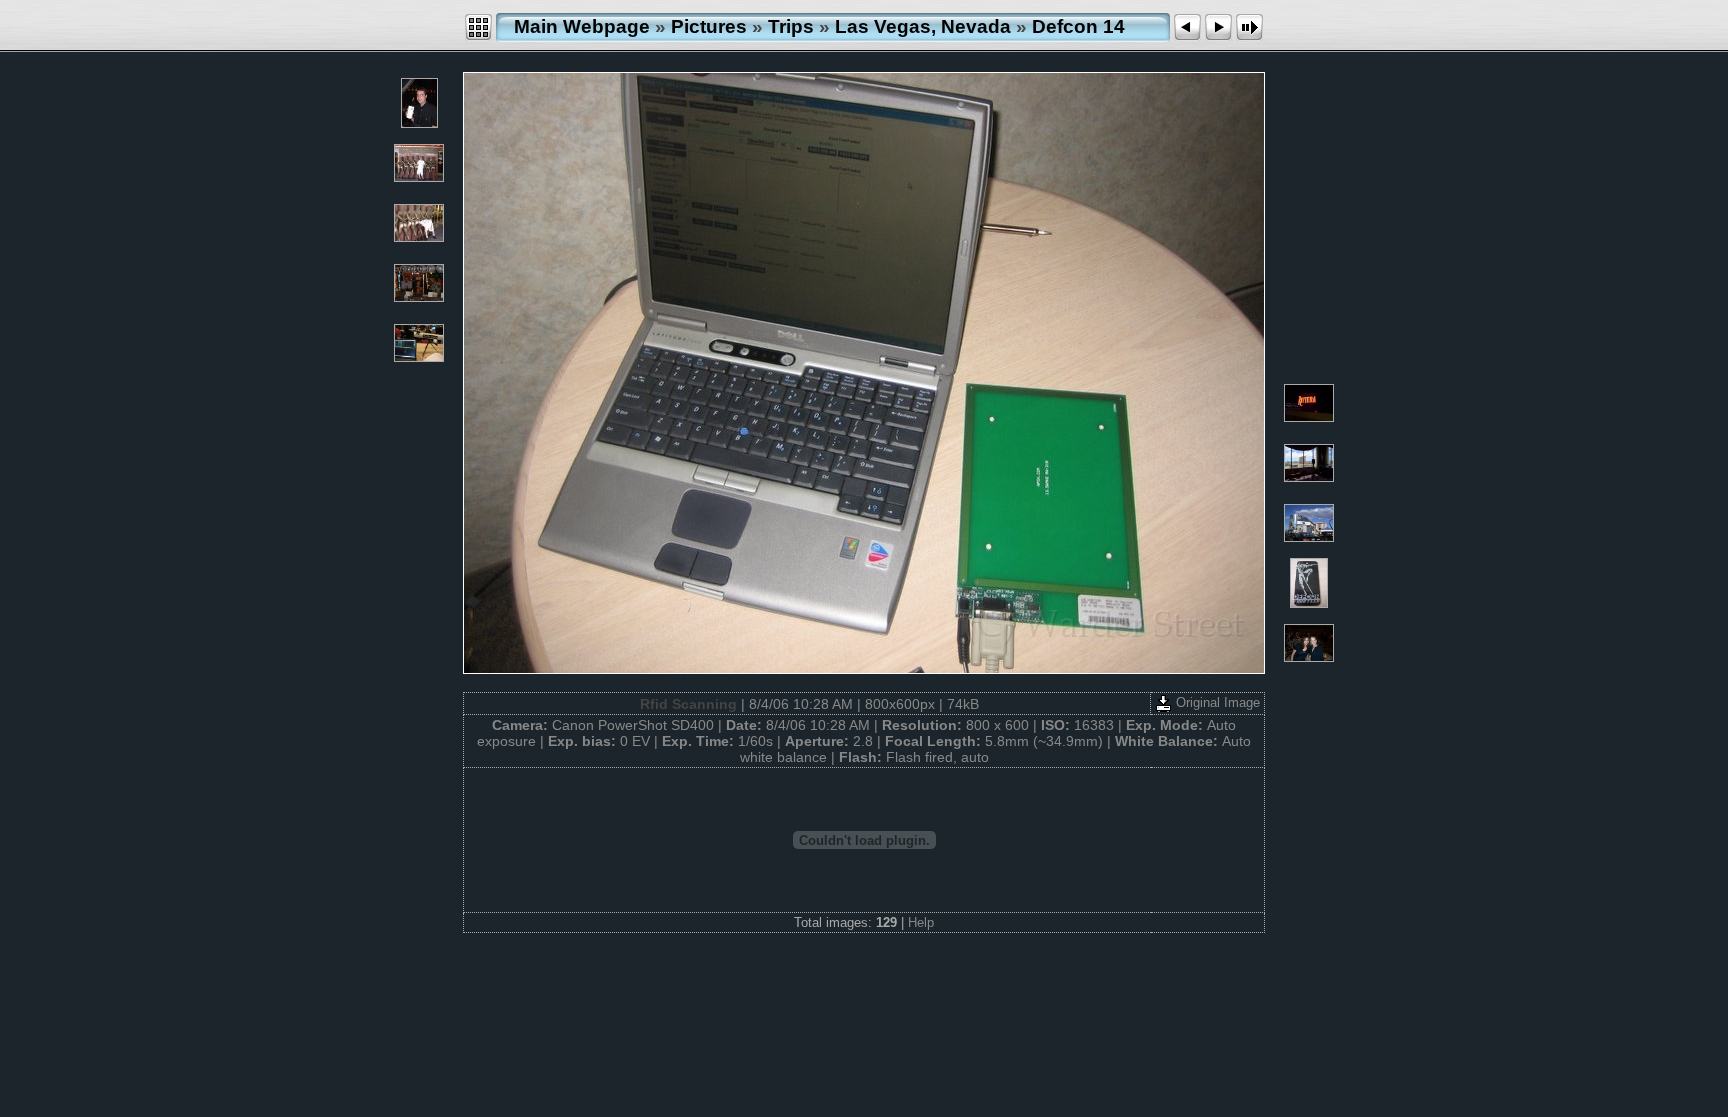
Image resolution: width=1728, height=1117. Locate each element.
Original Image (1216, 702)
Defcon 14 (1078, 26)
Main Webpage (582, 26)
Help (921, 922)
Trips (791, 26)
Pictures (709, 26)
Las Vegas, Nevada (923, 26)
